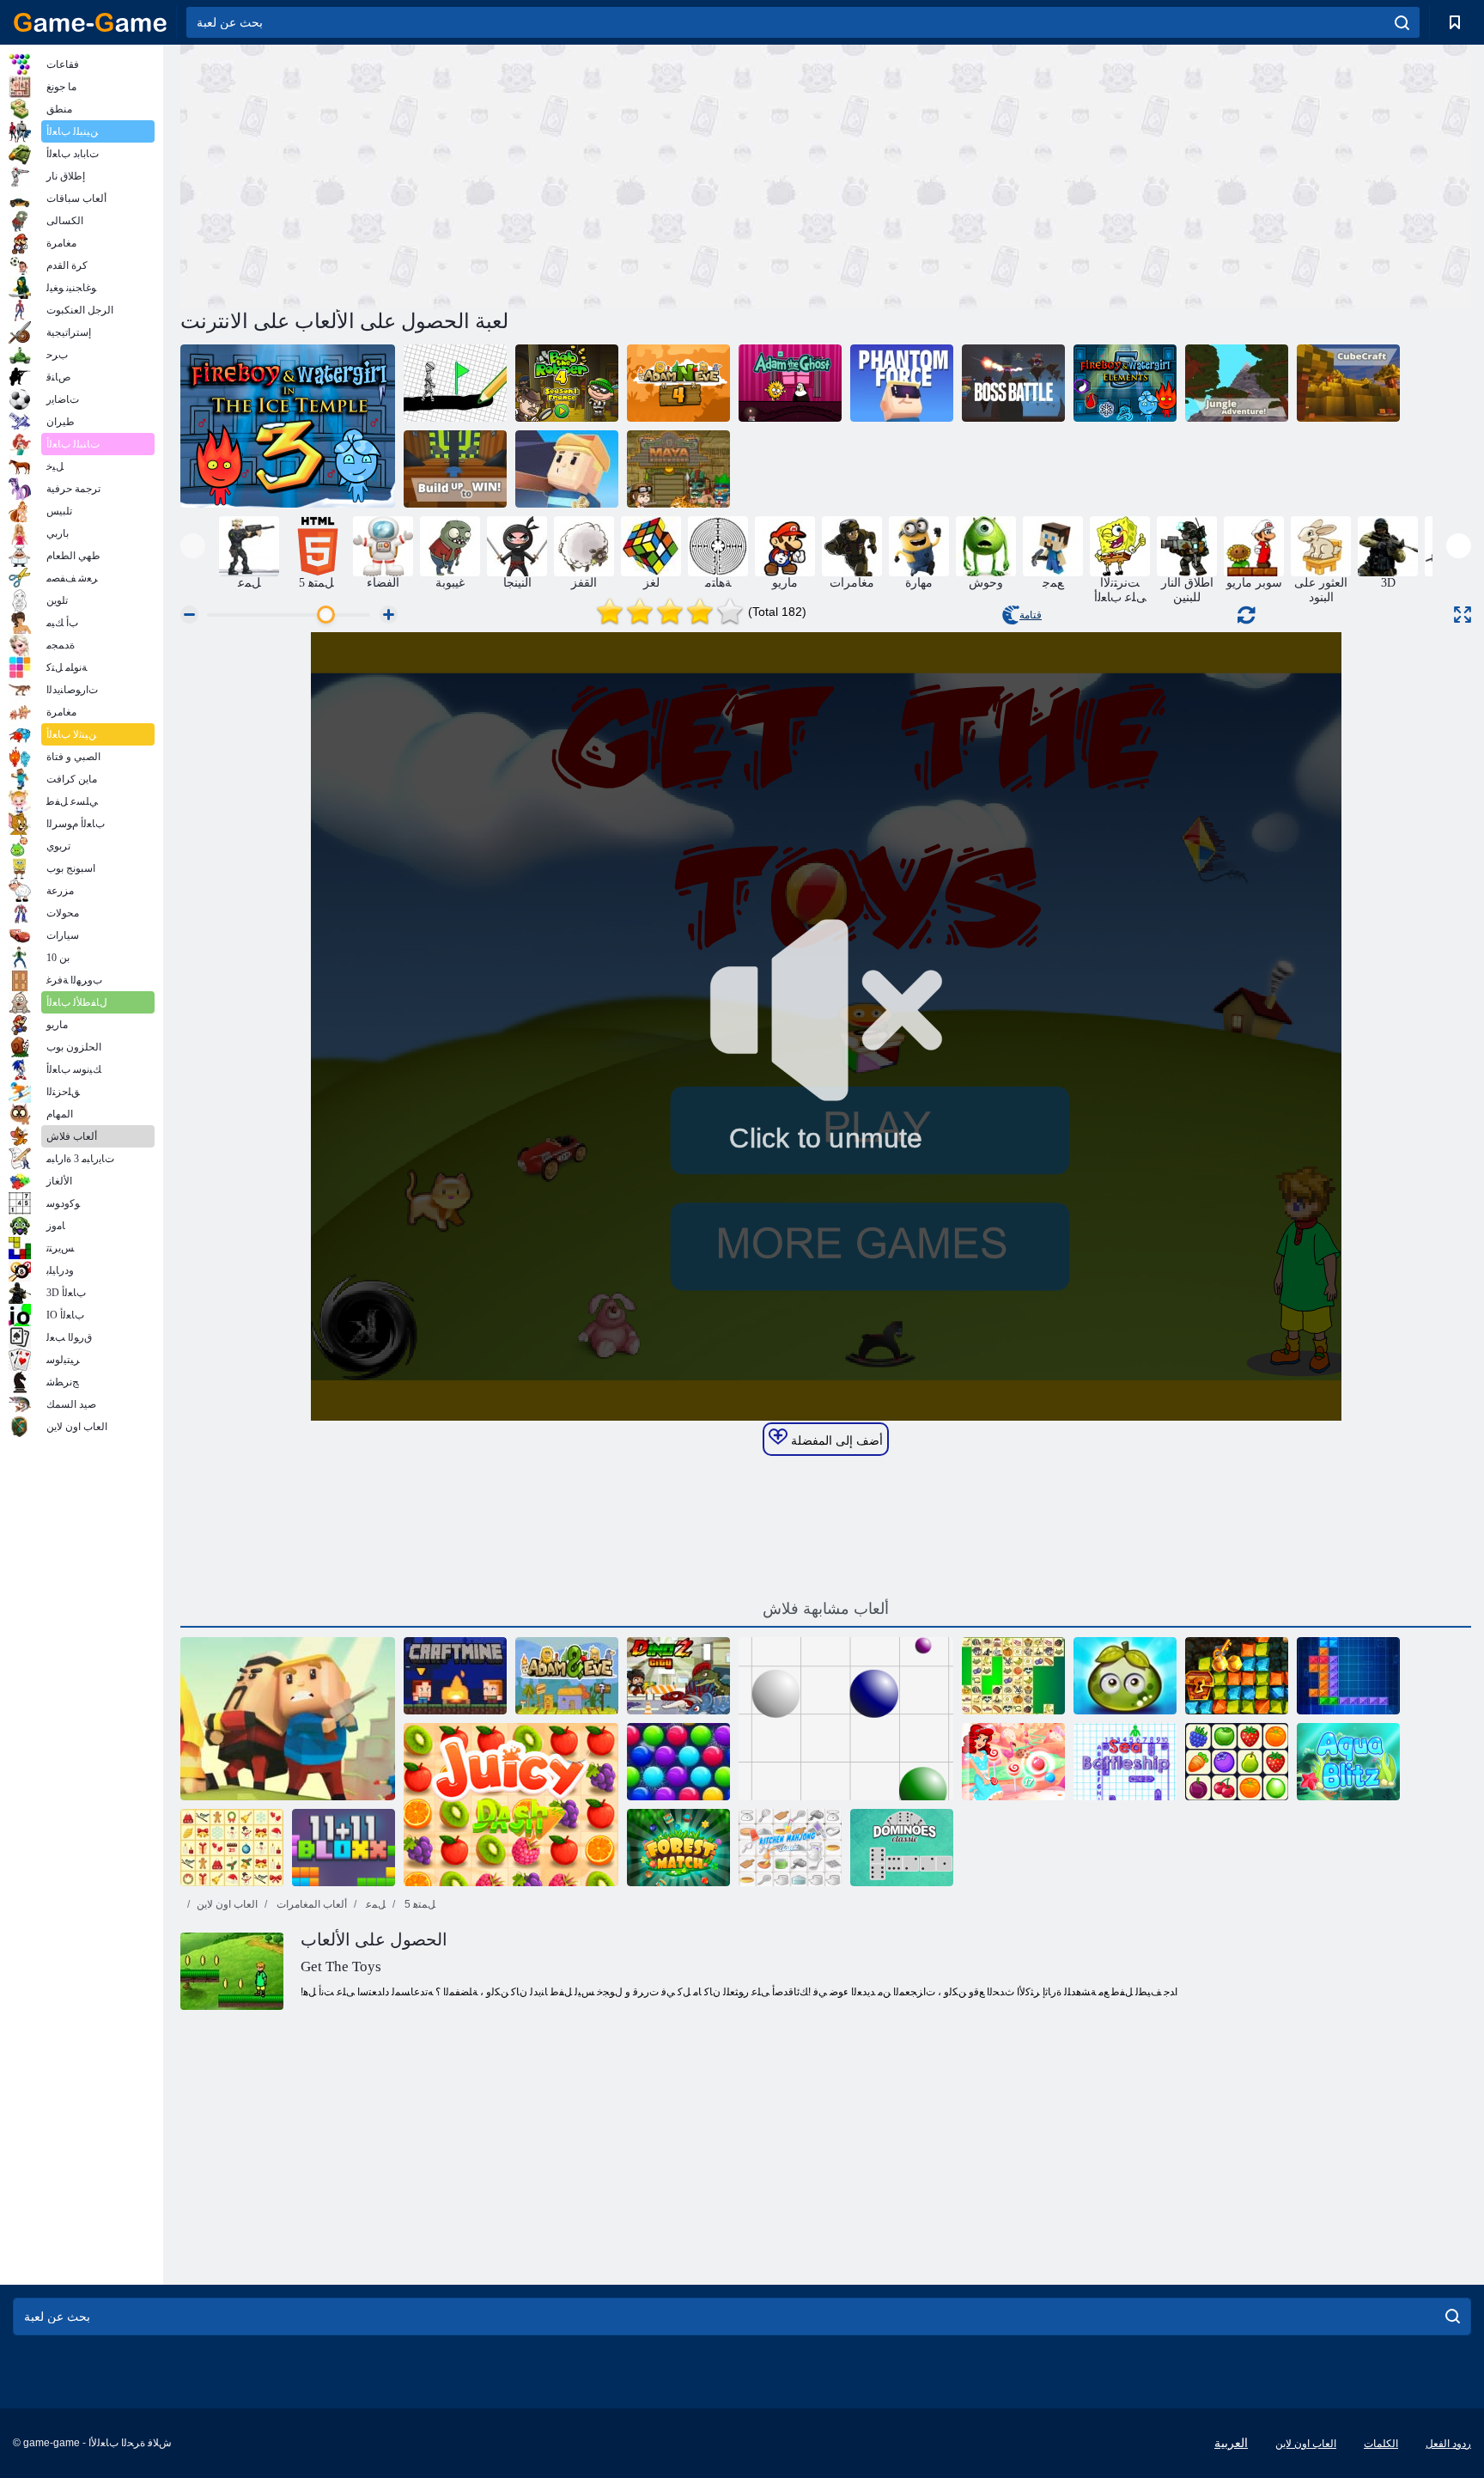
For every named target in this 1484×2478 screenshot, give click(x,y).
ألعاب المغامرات (310, 1904)
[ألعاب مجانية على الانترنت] (90, 22)
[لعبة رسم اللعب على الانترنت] (455, 383)
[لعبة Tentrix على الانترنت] (1348, 1676)
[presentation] (193, 546)
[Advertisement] (503, 174)
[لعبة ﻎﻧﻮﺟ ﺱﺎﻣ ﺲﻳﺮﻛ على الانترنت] (232, 1848)
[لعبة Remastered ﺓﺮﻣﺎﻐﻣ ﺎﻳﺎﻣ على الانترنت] (678, 469)
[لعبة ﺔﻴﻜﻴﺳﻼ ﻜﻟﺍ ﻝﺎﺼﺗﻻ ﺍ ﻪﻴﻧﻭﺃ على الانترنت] (1237, 1762)
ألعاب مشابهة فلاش (826, 1609)
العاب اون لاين (227, 1904)
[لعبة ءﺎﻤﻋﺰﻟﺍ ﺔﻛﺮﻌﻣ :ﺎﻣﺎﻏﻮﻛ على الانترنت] (1013, 383)
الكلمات (1381, 2444)
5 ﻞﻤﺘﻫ (419, 1904)
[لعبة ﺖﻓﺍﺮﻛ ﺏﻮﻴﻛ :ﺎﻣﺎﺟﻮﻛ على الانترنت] (1348, 383)
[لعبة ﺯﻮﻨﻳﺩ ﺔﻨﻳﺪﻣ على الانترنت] (678, 1676)
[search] (1402, 22)
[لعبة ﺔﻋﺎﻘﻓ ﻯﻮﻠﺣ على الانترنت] (1013, 1762)
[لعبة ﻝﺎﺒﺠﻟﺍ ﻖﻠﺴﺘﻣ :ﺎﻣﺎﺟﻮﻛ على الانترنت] (567, 469)
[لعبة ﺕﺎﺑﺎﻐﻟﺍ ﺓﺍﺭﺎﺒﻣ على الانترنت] (678, 1848)
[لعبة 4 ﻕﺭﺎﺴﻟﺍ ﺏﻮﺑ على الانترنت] (567, 383)
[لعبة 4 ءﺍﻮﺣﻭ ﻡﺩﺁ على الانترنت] (678, 383)
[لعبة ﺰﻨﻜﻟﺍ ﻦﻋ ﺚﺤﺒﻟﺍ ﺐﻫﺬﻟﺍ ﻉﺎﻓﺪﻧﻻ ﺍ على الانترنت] (1237, 1676)
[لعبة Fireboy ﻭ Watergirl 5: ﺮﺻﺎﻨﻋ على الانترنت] (1125, 383)
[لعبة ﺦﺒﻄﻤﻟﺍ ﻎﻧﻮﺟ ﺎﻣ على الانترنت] (790, 1848)
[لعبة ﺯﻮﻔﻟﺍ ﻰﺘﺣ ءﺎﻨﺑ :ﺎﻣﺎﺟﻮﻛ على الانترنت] (455, 469)
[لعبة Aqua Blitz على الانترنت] (1348, 1762)
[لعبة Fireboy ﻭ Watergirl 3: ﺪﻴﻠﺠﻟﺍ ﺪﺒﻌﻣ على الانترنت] (288, 426)
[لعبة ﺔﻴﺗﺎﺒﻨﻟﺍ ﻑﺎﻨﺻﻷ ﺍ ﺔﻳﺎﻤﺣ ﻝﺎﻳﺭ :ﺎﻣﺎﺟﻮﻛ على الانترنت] (288, 1719)
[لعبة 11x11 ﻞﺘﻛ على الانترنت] (344, 1848)
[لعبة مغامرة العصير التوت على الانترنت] (1125, 1676)
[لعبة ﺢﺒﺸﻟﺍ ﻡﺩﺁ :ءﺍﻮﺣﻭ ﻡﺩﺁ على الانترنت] (790, 383)
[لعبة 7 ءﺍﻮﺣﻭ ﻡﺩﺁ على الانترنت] (567, 1676)
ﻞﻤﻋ (374, 1904)
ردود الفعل (1448, 2444)
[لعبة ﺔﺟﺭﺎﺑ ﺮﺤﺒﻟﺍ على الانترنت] (1125, 1762)
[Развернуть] (1463, 615)
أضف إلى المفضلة (835, 1440)
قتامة (1031, 615)
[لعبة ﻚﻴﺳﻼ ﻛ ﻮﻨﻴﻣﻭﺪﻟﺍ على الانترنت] (902, 1848)
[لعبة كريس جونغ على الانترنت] (1013, 1676)
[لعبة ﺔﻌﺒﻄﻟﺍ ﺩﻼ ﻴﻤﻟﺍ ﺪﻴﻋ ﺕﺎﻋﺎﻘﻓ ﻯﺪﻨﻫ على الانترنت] (678, 1762)
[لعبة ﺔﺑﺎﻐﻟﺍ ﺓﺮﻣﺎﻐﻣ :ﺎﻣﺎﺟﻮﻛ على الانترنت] (1237, 383)
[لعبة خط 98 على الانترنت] (846, 1719)
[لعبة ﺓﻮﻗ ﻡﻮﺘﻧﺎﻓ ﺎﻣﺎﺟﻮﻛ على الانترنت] (902, 383)
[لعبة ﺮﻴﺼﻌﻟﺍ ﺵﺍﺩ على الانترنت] (511, 1805)
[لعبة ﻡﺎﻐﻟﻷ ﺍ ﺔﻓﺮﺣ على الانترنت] (455, 1676)
